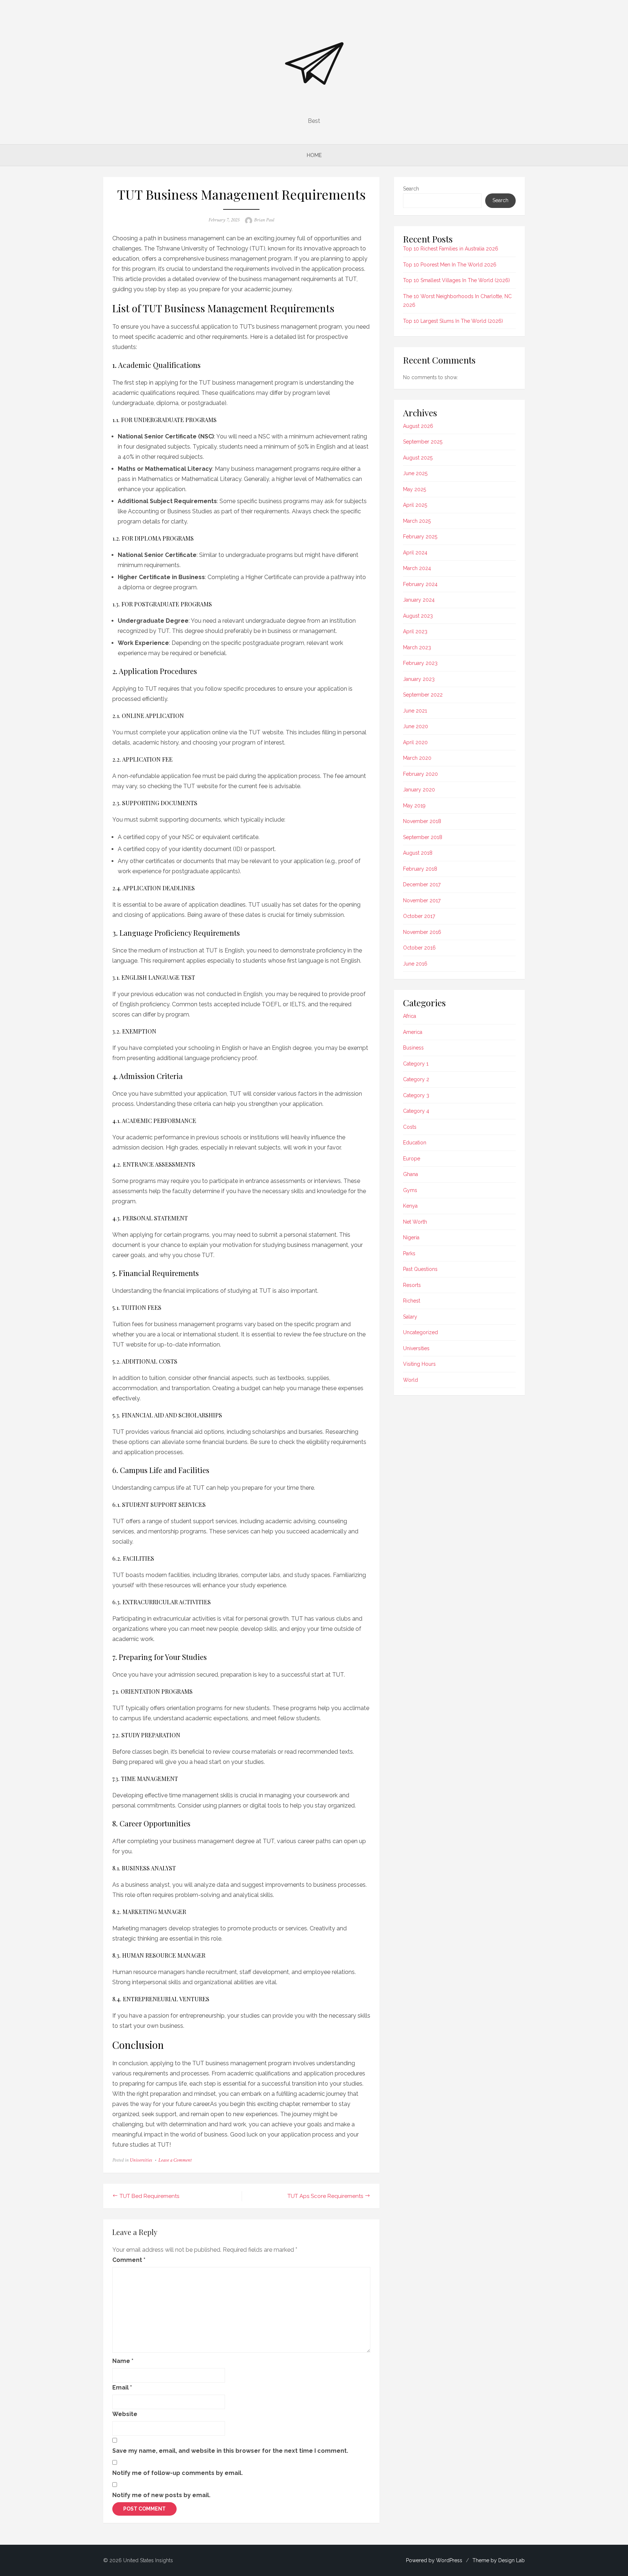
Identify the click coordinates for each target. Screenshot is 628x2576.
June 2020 (416, 726)
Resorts (412, 1285)
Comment (129, 2260)
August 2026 (418, 426)
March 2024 (417, 568)
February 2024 (420, 584)
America (413, 1032)
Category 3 (416, 1095)
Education (415, 1143)
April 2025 (415, 505)
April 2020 (415, 742)
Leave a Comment (175, 2160)
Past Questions (420, 1269)
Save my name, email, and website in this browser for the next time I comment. (230, 2451)
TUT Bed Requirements (149, 2196)
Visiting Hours (419, 1364)
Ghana (410, 1174)
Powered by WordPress (434, 2560)
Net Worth (415, 1222)
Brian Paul (264, 220)
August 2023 (418, 616)
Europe (412, 1159)
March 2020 (417, 758)
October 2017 (419, 916)
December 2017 (422, 884)
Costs (410, 1127)
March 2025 (417, 521)
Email (122, 2388)
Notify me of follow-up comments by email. (178, 2473)
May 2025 (414, 489)
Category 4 (416, 1111)
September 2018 (423, 837)
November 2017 (422, 900)
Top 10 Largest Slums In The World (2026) (453, 321)
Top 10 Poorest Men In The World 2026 (450, 265)
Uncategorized (420, 1332)
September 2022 (423, 695)
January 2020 (419, 790)
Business (413, 1048)
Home (314, 155)
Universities (141, 2160)
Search (411, 189)
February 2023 (420, 663)
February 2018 (420, 869)
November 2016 (422, 932)
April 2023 (415, 631)
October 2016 (419, 948)
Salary (410, 1317)
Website (125, 2414)
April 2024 (415, 553)
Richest (412, 1301)
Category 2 (416, 1079)
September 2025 (423, 442)
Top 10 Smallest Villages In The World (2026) (456, 280)
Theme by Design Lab (499, 2560)
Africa (410, 1016)
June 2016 (415, 964)
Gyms (410, 1190)
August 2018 (418, 853)
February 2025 (420, 537)
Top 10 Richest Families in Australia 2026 (451, 249)
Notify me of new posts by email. (161, 2495)
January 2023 (419, 679)
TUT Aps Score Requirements (325, 2196)
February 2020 (420, 774)
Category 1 (416, 1064)
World (410, 1380)
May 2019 (414, 806)
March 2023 (417, 647)
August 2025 (418, 458)
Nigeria (411, 1237)
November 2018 (422, 821)
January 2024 (419, 600)
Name (123, 2361)
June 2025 (415, 473)
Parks (409, 1253)
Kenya (410, 1206)
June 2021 (415, 711)
